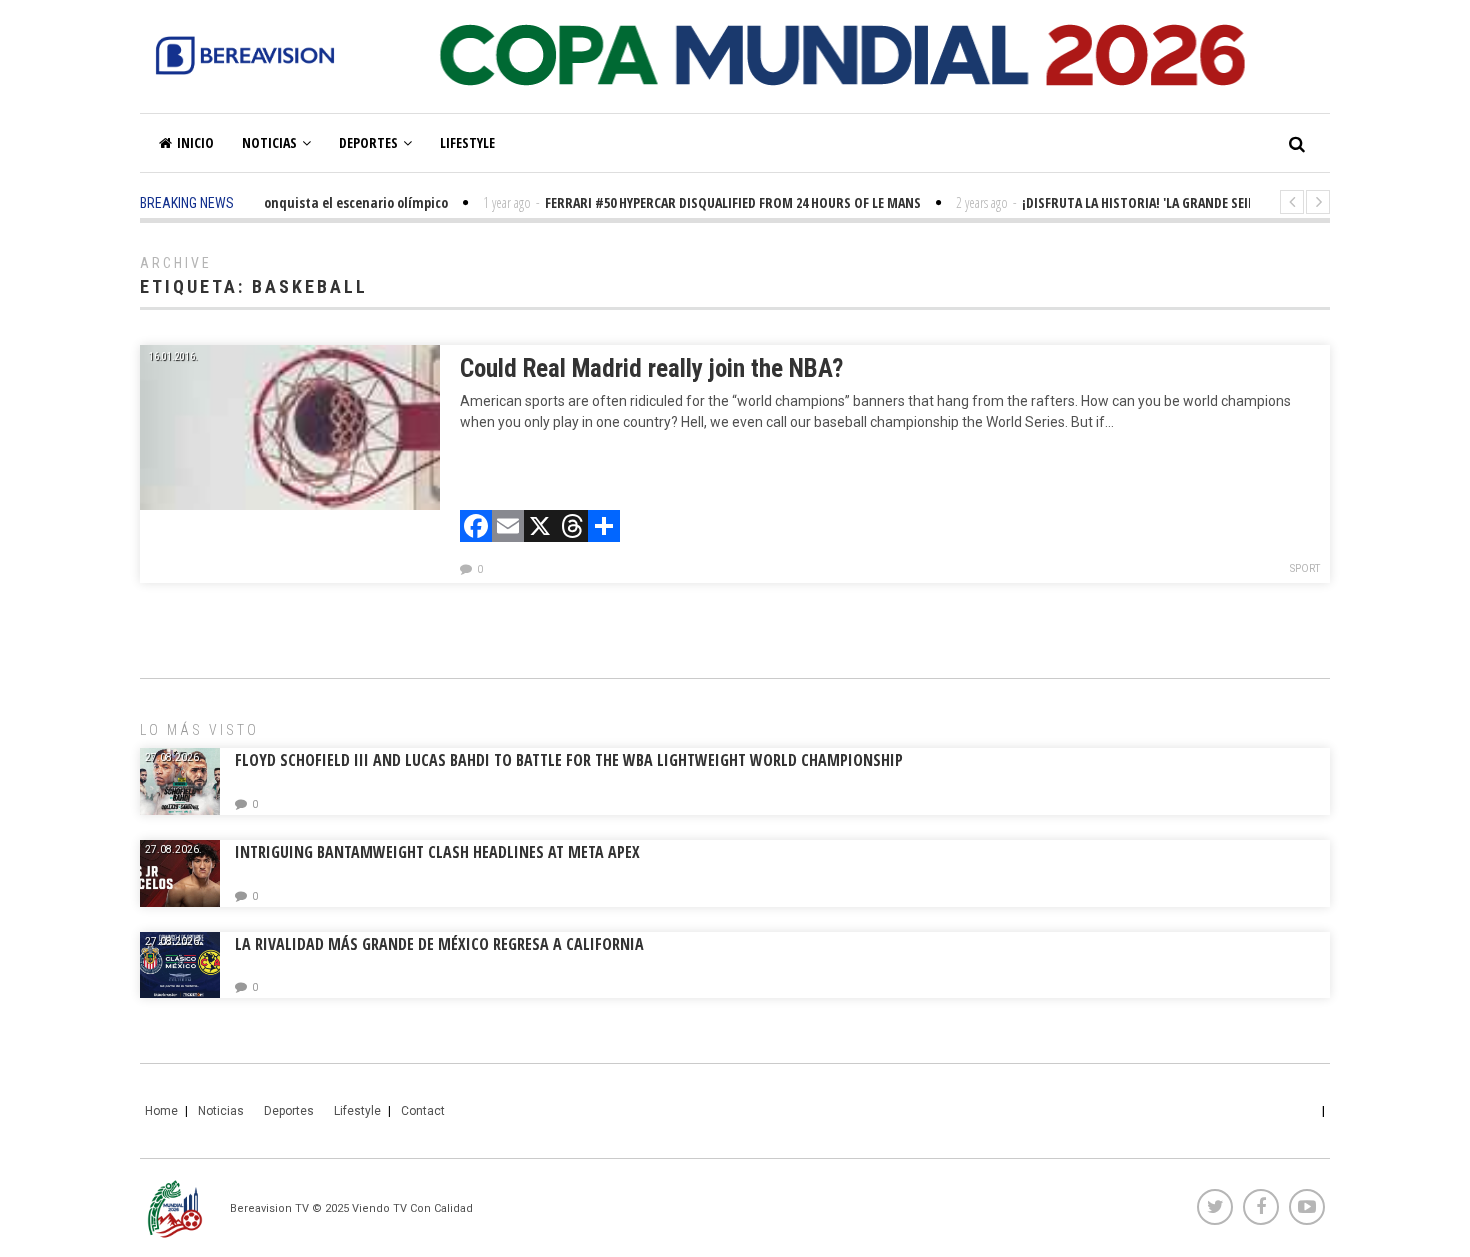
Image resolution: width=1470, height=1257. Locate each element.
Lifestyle (467, 142)
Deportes (368, 142)
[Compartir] (604, 528)
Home (161, 1111)
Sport (1305, 568)
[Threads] (572, 528)
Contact (423, 1111)
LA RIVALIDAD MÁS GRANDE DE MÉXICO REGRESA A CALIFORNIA (441, 944)
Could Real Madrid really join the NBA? (651, 368)
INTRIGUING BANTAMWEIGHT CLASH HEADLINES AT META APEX (437, 852)
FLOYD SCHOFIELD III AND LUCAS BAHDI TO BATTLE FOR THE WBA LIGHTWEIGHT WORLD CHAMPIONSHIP (569, 760)
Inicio (195, 142)
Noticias (269, 142)
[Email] (508, 528)
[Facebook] (476, 528)
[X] (540, 528)
